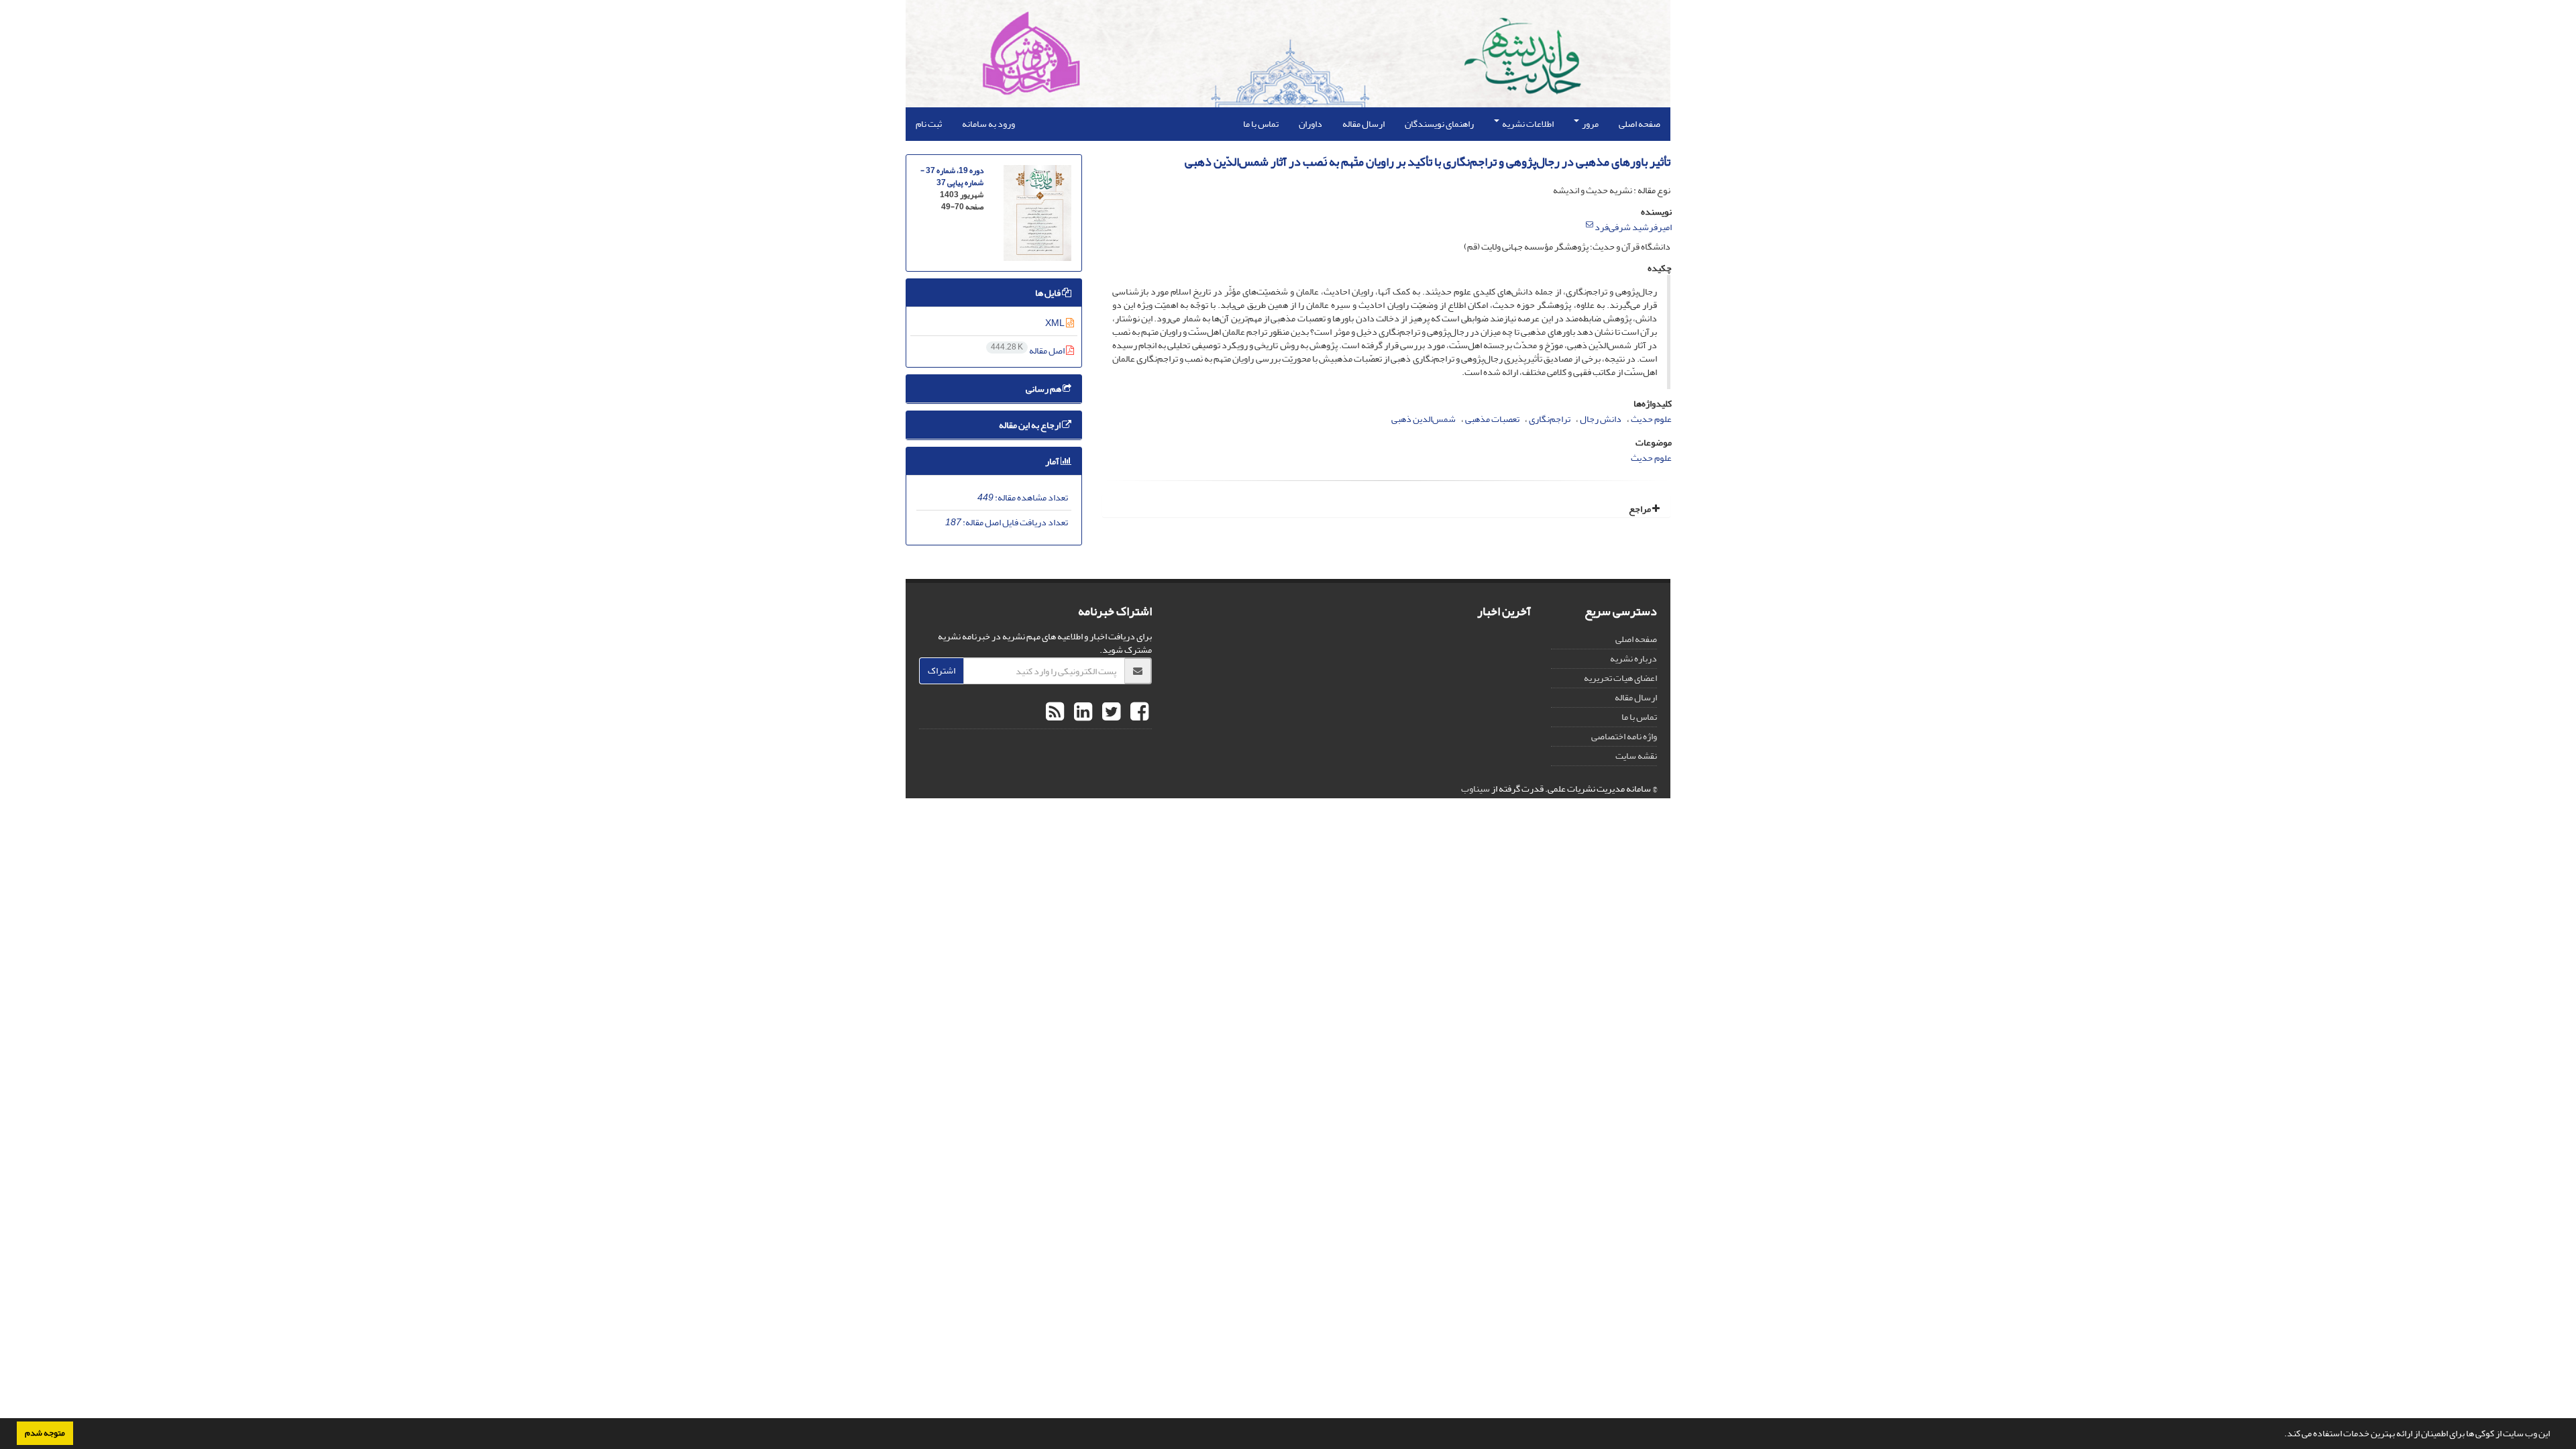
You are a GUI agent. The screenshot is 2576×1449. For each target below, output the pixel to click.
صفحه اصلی (1640, 124)
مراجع (1641, 509)
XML (1056, 323)
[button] (2281, 1435)
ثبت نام (929, 124)
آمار (1053, 461)
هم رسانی (1044, 389)
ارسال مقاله (1363, 124)
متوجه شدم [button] (45, 1433)
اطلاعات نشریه (1527, 124)
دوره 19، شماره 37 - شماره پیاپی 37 (952, 177)
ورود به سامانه (988, 124)
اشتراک (942, 670)
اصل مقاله (1028, 351)
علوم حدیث (1651, 419)
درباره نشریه (1633, 658)
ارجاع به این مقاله (1030, 425)
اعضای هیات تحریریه (1620, 678)
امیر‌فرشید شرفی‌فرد (1633, 227)
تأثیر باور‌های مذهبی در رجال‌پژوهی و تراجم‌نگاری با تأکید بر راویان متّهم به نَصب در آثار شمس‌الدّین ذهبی (1428, 162)
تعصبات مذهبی (1492, 419)
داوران (1310, 124)
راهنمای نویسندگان (1439, 124)
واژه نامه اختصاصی (1624, 736)
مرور (1590, 124)
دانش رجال (1601, 419)
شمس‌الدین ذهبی (1424, 419)
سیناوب (1475, 789)
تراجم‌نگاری (1550, 419)
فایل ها (1049, 293)
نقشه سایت (1636, 756)
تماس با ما (1261, 124)
